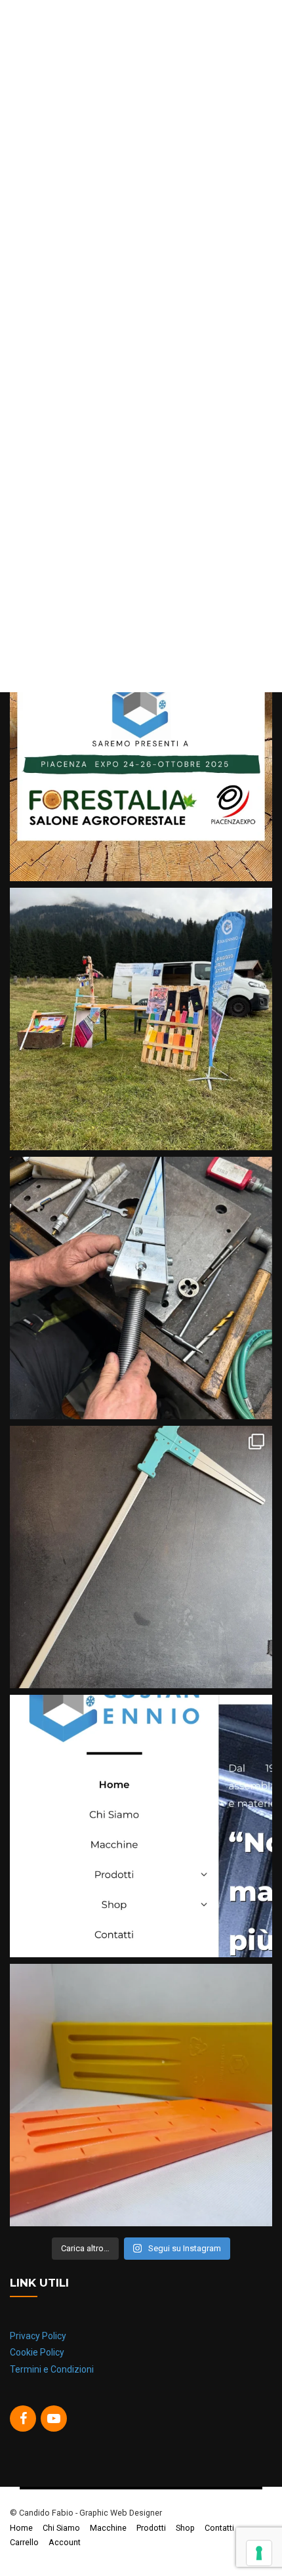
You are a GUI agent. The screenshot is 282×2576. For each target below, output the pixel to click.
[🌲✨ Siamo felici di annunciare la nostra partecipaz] (141, 750)
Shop (185, 2528)
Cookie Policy (37, 2352)
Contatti (219, 2528)
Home (21, 2528)
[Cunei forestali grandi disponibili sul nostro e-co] (141, 2095)
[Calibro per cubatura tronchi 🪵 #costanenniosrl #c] (141, 1557)
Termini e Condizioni (52, 2369)
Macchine (108, 2528)
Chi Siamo (61, 2528)
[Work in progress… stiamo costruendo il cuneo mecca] (141, 1288)
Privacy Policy (38, 2336)
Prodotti (151, 2528)
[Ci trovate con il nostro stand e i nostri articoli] (141, 1019)
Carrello (24, 2542)
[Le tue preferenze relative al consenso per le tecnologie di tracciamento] (259, 2553)
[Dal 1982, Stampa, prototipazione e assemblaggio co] (141, 1826)
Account (65, 2542)
